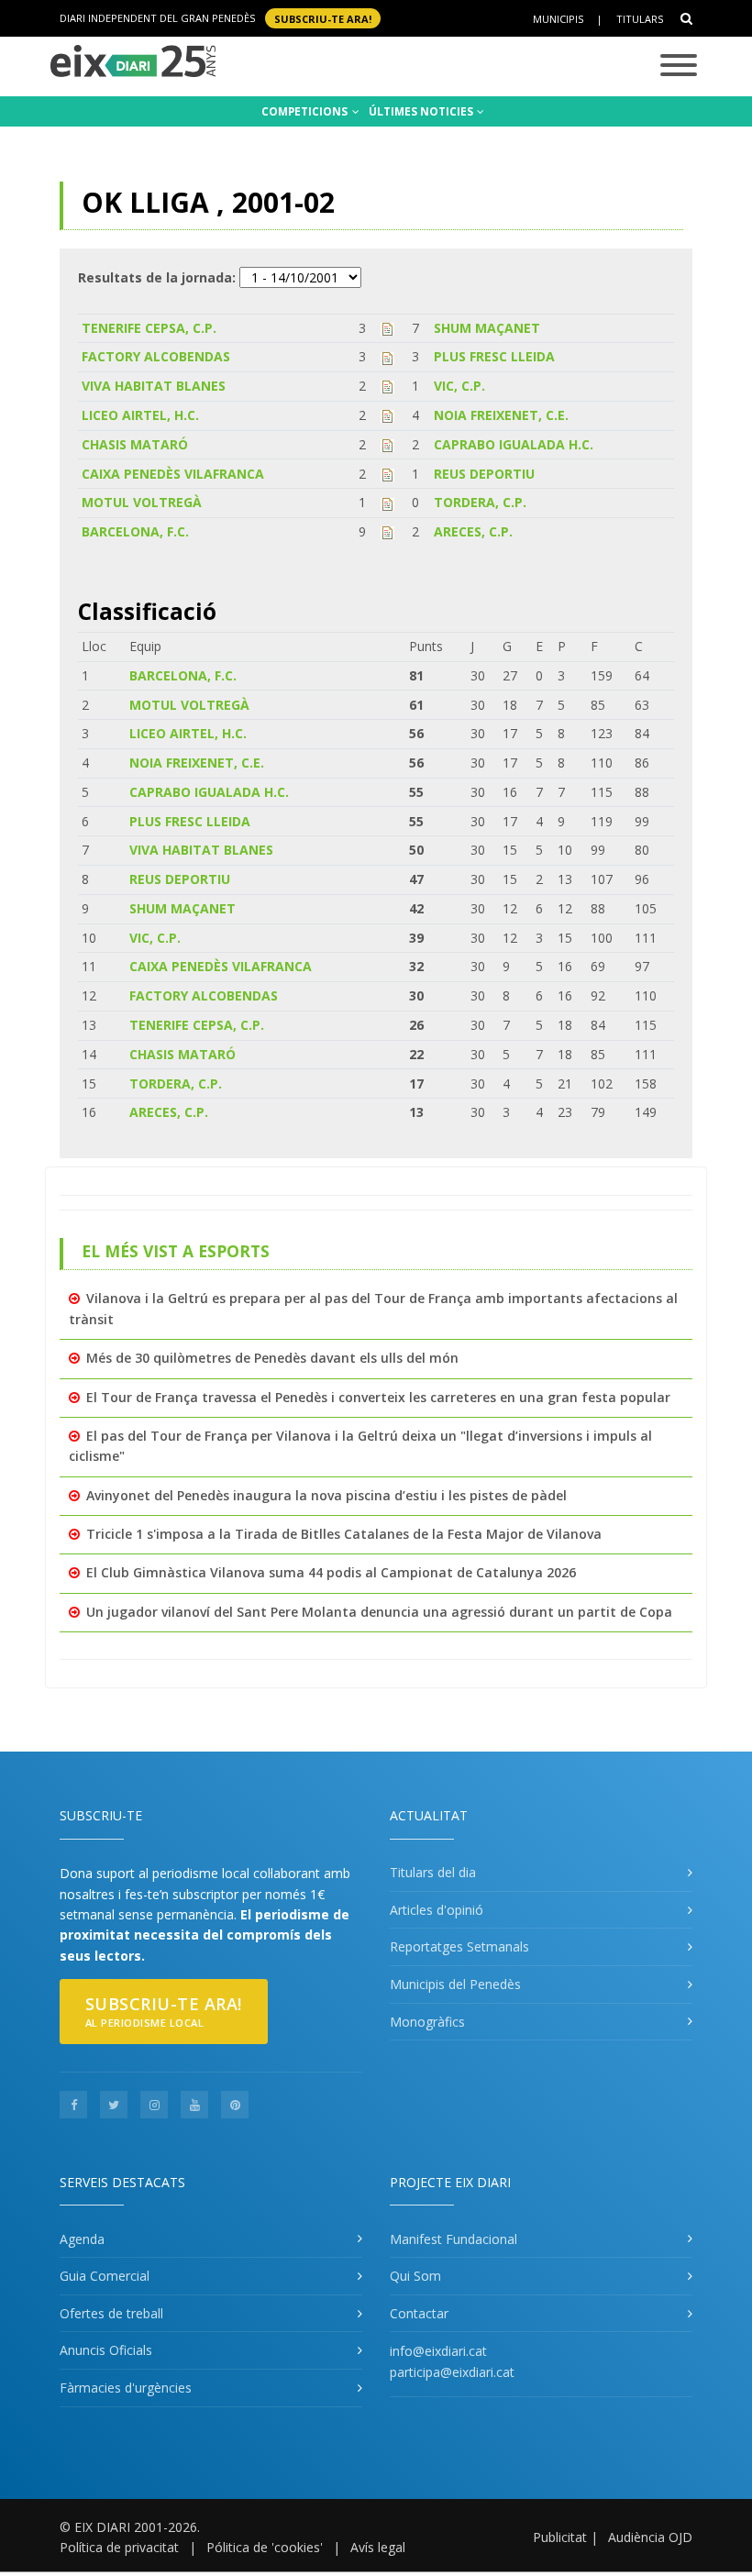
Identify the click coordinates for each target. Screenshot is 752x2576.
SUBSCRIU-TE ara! (323, 18)
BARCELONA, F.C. (135, 531)
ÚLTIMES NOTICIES (422, 111)
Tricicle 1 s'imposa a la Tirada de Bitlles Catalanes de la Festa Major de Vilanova (344, 1534)
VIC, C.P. (459, 386)
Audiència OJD (650, 2537)
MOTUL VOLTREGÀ (142, 502)
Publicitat (560, 2537)
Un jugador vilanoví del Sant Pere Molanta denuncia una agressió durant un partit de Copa (379, 1612)
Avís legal (378, 2547)
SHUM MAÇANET (487, 328)
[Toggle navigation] (679, 66)
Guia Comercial (105, 2276)
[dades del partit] (387, 328)
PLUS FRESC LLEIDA (494, 356)
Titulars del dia (433, 1872)
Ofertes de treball (111, 2313)
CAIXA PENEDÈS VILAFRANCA (173, 474)
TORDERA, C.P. (480, 502)
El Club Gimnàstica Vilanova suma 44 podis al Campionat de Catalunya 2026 (331, 1572)
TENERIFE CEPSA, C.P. (149, 328)
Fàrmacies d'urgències (126, 2388)
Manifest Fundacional (453, 2239)
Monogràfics (427, 2022)
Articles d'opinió (437, 1910)
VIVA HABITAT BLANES (154, 386)
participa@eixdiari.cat (452, 2372)
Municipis (558, 19)
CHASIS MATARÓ (135, 444)
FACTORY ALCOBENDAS (156, 356)
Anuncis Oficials (106, 2350)
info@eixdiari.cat (438, 2351)
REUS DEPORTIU (484, 474)
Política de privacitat (119, 2547)
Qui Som (415, 2276)
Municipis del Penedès (455, 1984)
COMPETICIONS (306, 111)
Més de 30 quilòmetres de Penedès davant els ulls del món (272, 1358)
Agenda (82, 2239)
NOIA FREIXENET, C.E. (501, 415)
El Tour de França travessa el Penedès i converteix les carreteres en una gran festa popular (378, 1397)
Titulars (640, 19)
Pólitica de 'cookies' (265, 2547)
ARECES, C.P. (473, 531)
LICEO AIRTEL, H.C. (140, 415)
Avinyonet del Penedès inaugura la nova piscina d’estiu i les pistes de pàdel (326, 1495)
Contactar (419, 2313)
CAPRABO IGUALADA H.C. (514, 444)
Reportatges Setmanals (459, 1946)
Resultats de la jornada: (157, 277)
